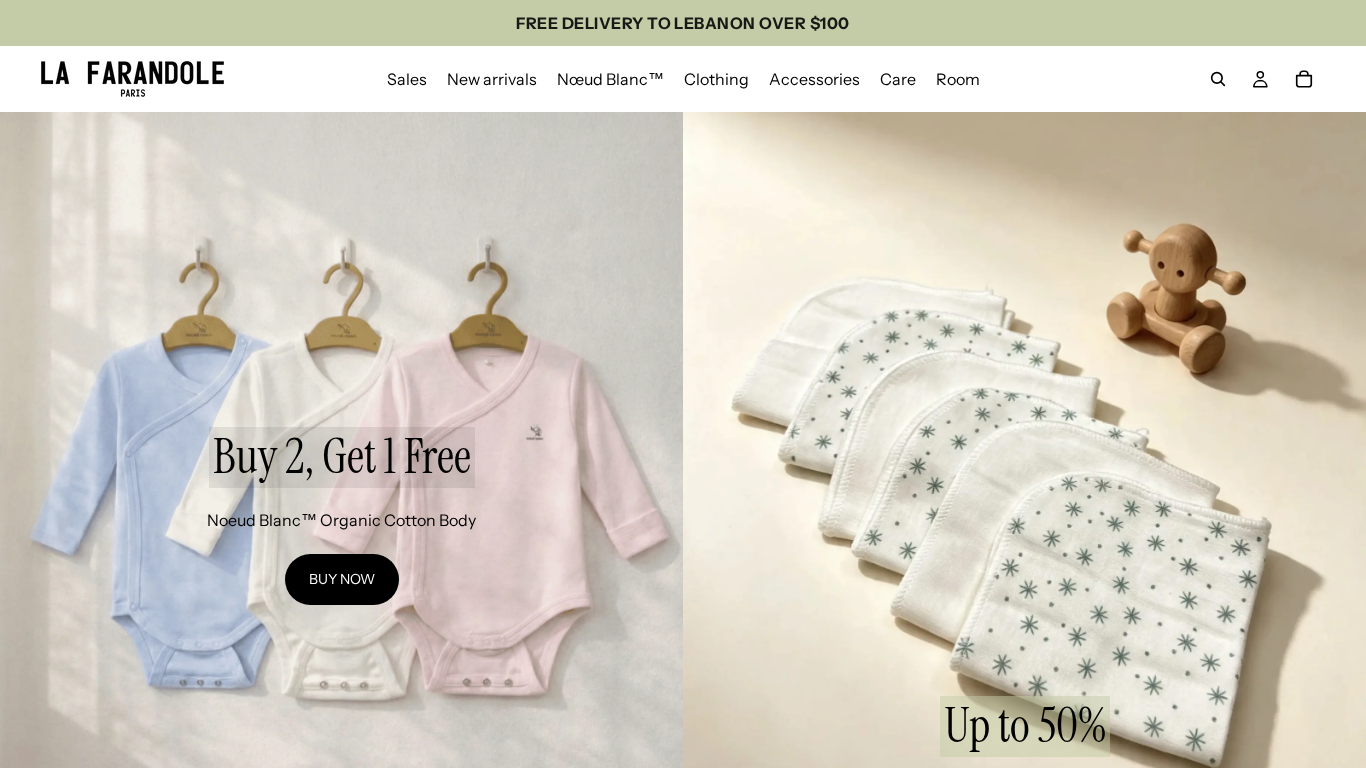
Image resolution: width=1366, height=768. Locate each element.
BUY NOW (342, 579)
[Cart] (1304, 79)
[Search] (1218, 79)
